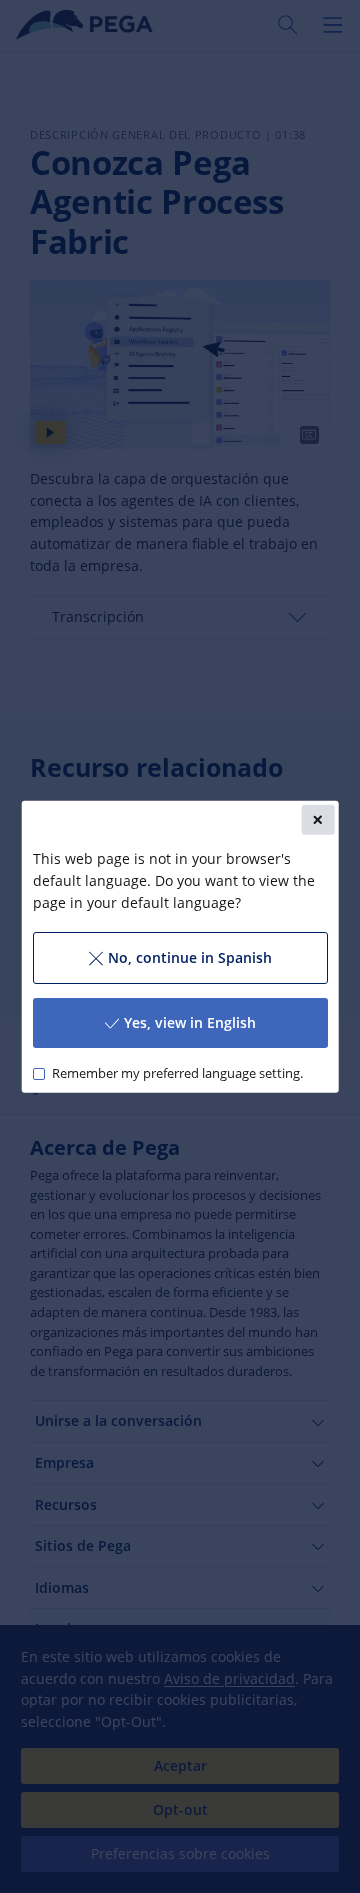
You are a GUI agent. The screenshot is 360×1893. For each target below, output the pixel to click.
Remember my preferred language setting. (176, 1073)
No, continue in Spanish (190, 957)
